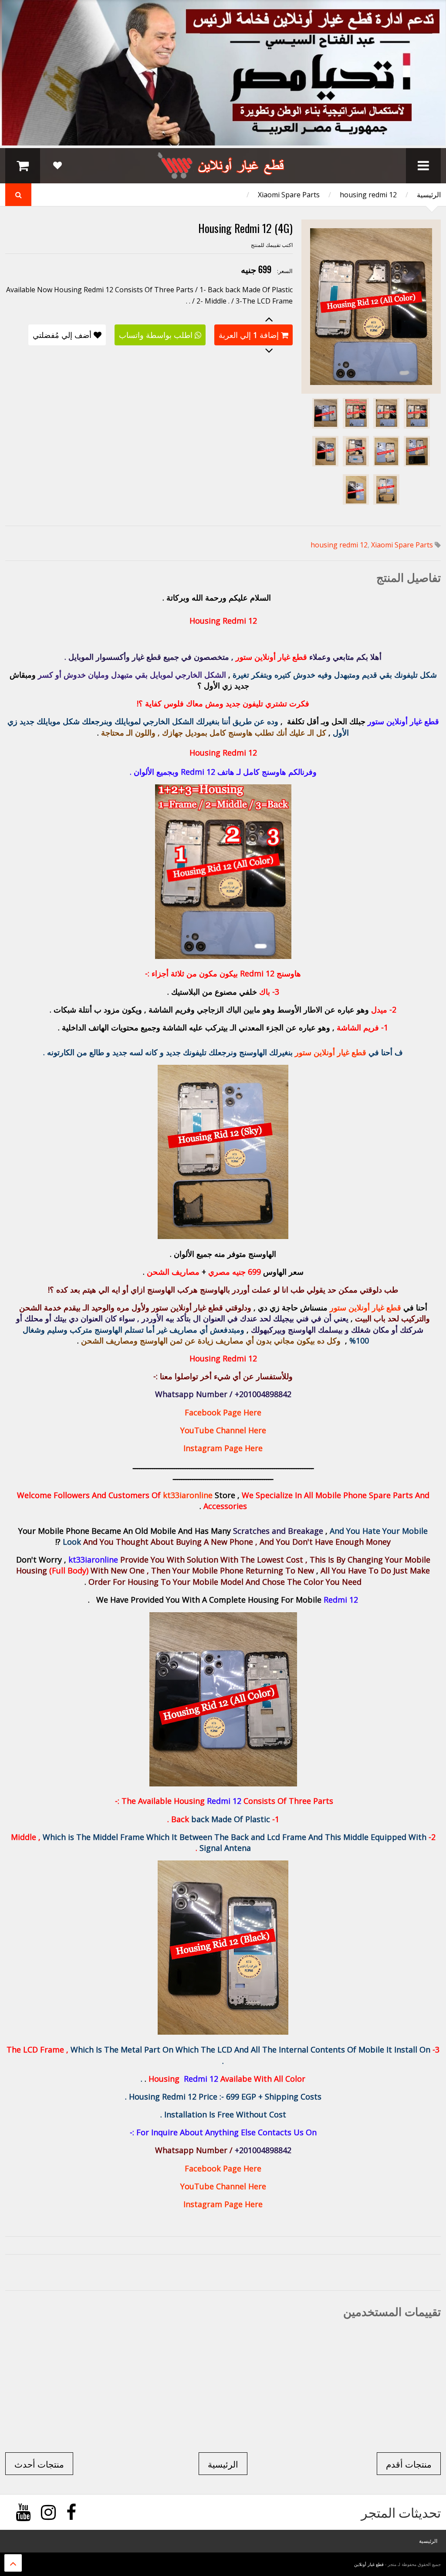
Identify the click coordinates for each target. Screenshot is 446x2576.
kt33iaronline (188, 1495)
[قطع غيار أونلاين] (223, 175)
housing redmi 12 (368, 195)
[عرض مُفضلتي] (57, 166)
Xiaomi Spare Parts (289, 195)
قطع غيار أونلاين (369, 2564)
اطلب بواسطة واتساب (156, 335)
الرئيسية (429, 195)
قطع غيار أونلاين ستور (331, 1052)
